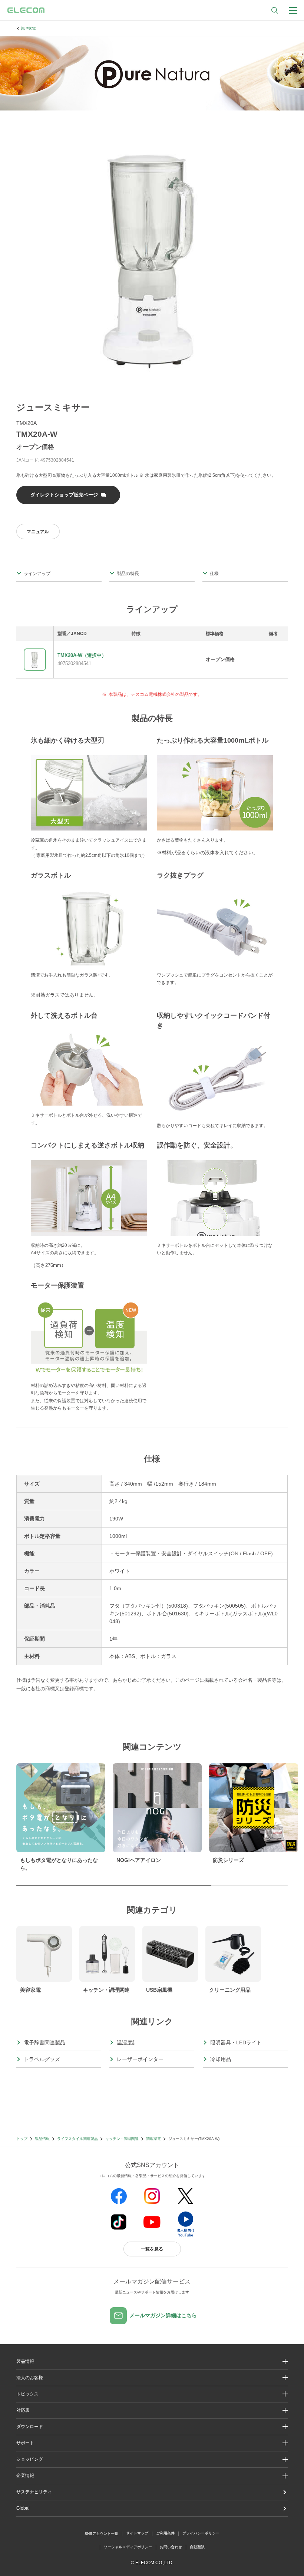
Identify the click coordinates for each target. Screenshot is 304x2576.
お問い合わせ (171, 2547)
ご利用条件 (165, 2533)
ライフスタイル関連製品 (77, 2139)
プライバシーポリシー (201, 2533)
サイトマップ (137, 2533)
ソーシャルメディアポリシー (128, 2547)
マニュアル (38, 532)
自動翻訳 (197, 2547)
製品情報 (42, 2139)
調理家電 (28, 28)
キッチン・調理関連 (122, 2139)
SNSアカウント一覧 (101, 2534)
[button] (152, 2394)
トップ (22, 2139)
